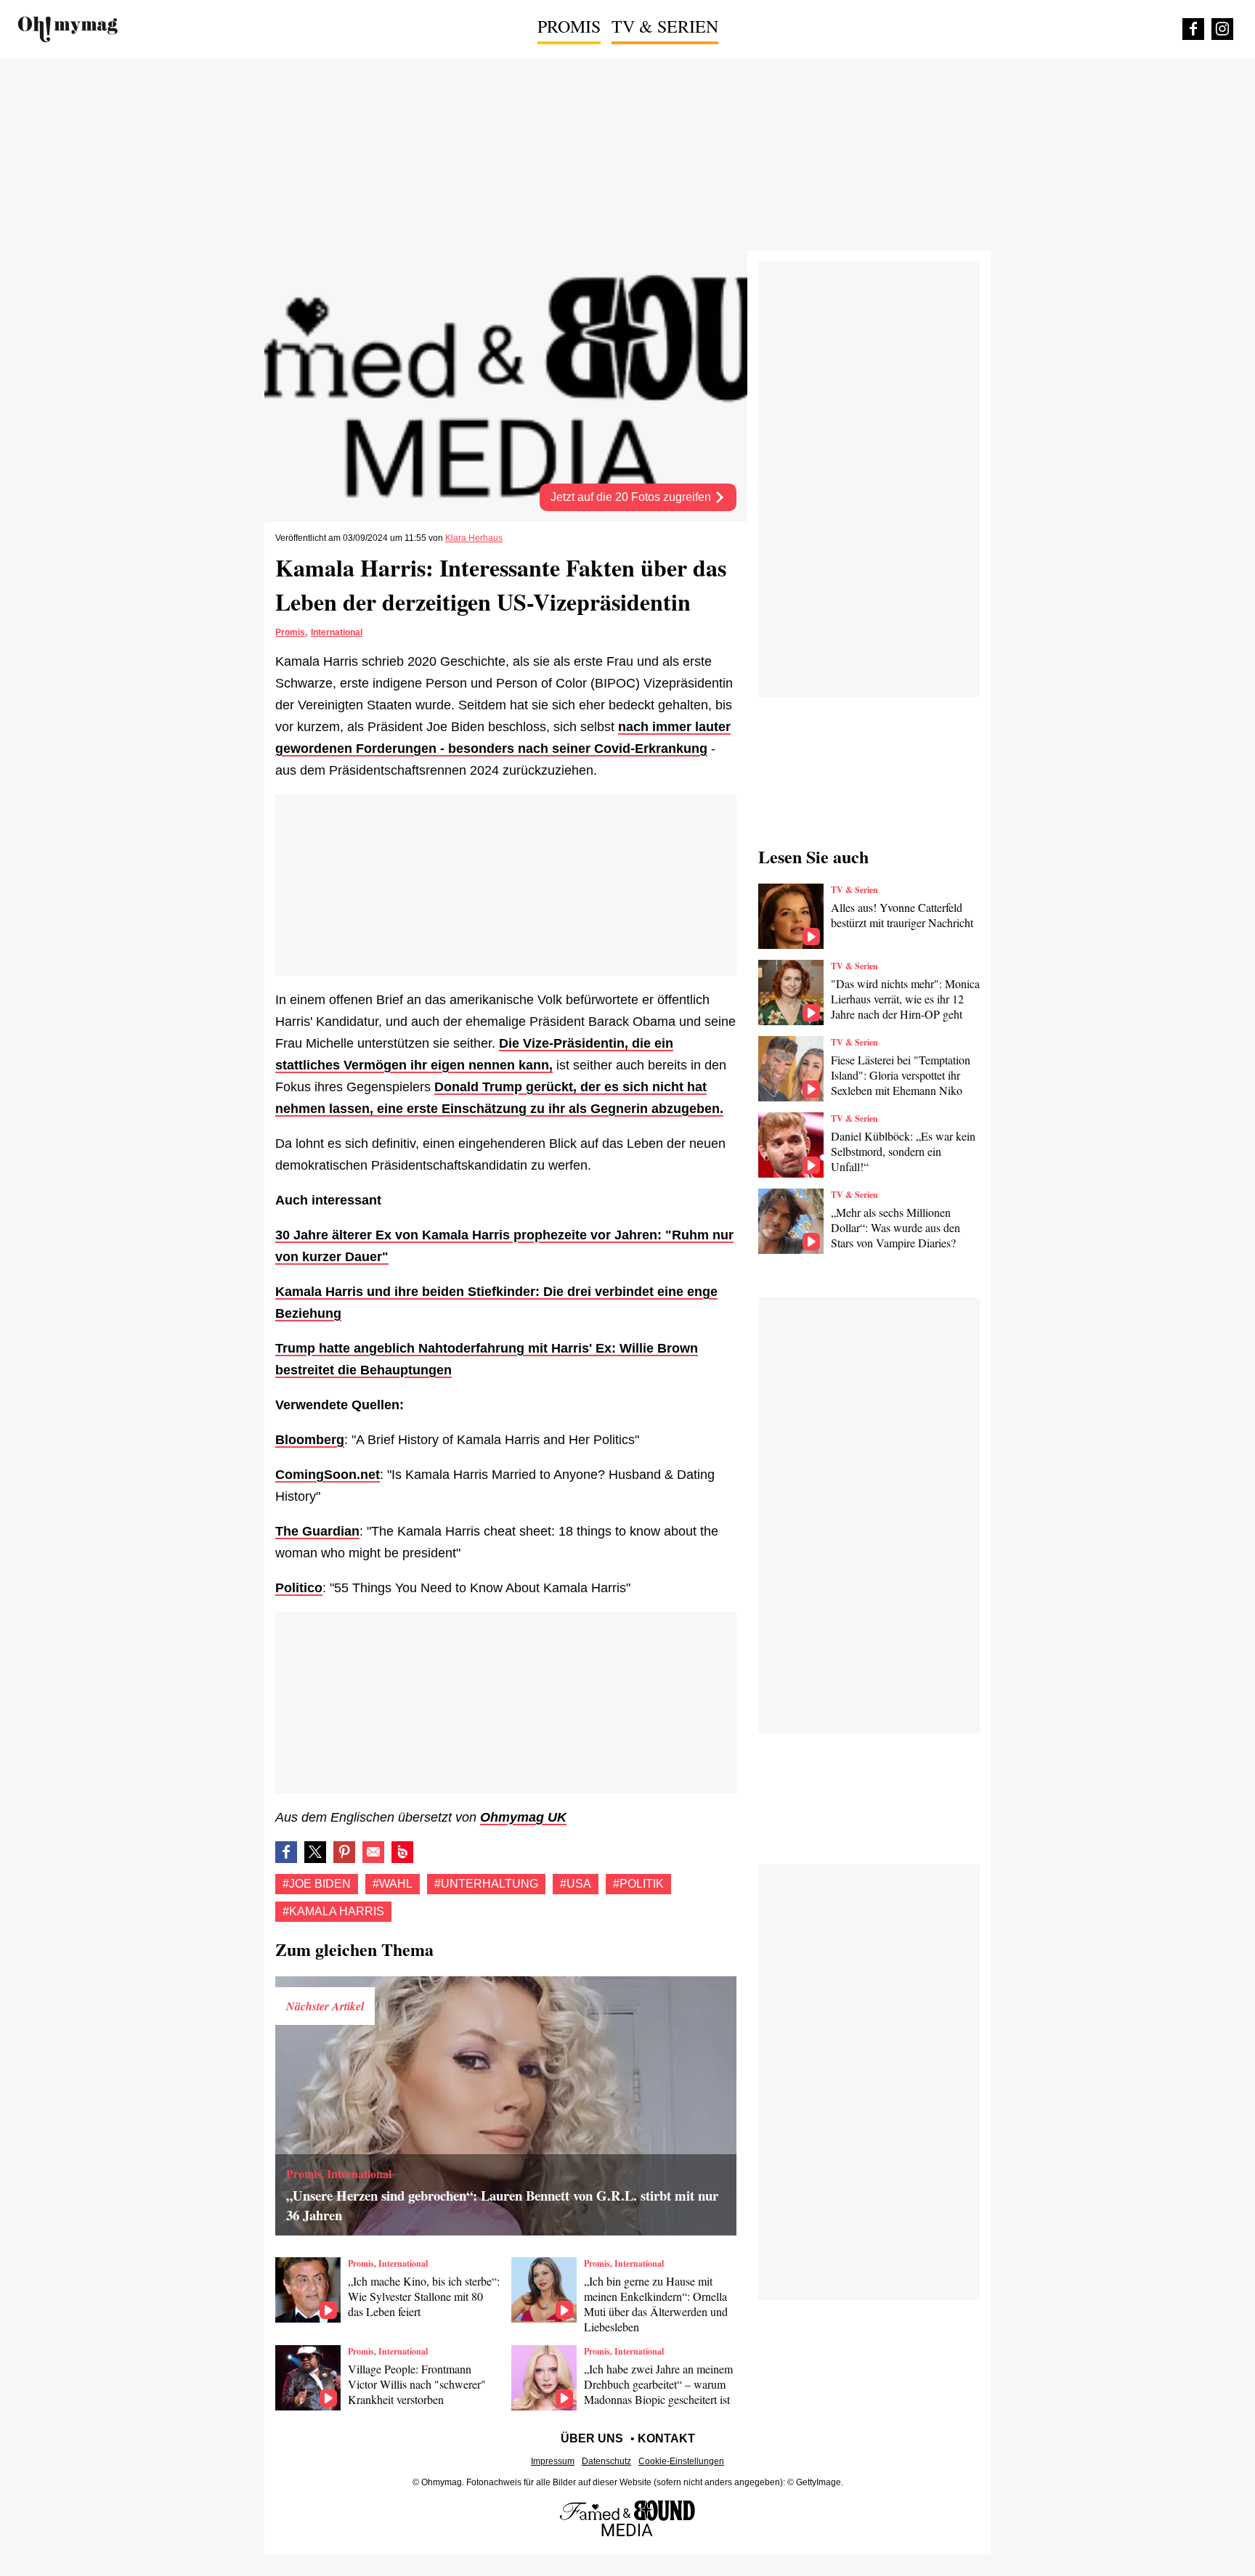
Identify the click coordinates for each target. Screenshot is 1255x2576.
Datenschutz (606, 2461)
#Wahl (393, 1884)
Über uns (592, 2438)
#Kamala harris (333, 1911)
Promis (569, 26)
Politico (299, 1588)
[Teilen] (344, 1852)
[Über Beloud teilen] (402, 1852)
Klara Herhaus (474, 538)
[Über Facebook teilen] (286, 1852)
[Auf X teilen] (315, 1852)
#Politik (638, 1884)
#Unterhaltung (486, 1884)
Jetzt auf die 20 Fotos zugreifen (632, 497)
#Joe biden (317, 1884)
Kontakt (666, 2438)
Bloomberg (310, 1440)
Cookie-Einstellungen (681, 2461)
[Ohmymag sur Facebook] (1193, 29)
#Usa (576, 1884)
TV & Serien (665, 26)
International (337, 632)
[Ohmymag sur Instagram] (1222, 29)
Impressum (553, 2461)
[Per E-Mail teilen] (373, 1852)
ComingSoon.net (328, 1475)
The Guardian (317, 1531)
